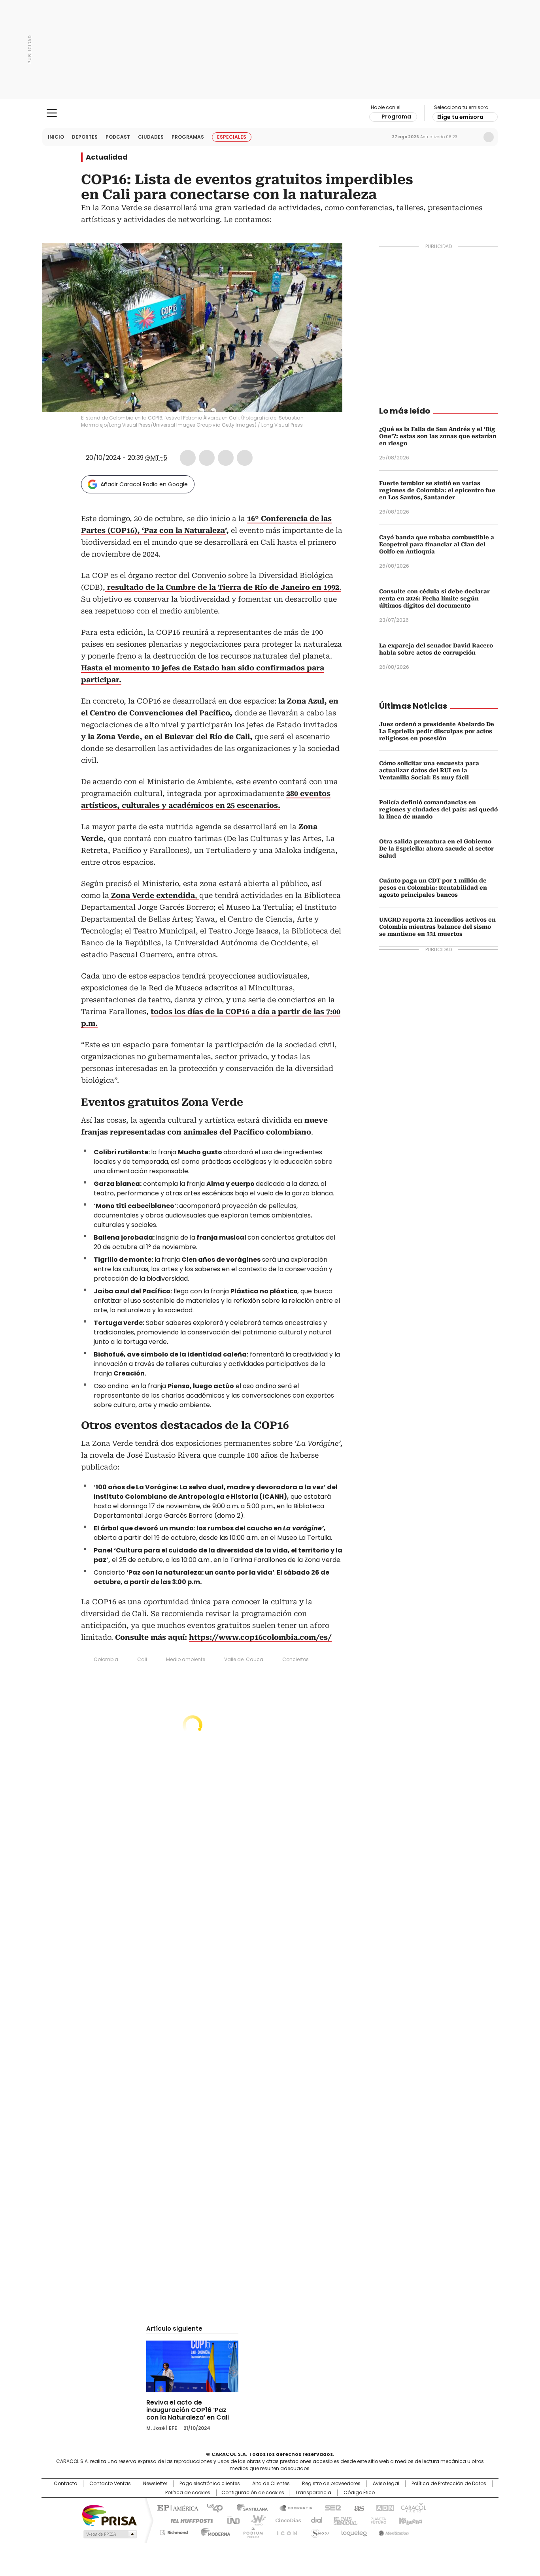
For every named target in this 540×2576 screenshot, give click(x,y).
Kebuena (410, 2520)
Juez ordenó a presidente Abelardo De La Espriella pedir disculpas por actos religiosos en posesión (437, 731)
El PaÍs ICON (285, 2531)
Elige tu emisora (460, 117)
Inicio (56, 137)
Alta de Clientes (271, 2484)
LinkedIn (226, 458)
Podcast (118, 137)
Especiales (232, 137)
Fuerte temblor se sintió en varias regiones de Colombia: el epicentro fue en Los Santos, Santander (437, 490)
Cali (142, 1659)
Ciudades (151, 137)
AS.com (358, 2507)
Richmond (174, 2531)
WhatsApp (245, 458)
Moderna (214, 2531)
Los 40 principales (212, 2507)
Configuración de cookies (253, 2493)
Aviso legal (386, 2484)
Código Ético (359, 2493)
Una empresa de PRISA (110, 2515)
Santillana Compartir (293, 2507)
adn (384, 2507)
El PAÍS (177, 2507)
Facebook (188, 458)
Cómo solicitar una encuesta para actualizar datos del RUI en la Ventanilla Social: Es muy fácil (429, 770)
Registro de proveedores (331, 2484)
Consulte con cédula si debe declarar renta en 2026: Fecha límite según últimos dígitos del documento (434, 598)
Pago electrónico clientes (210, 2484)
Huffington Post (189, 2520)
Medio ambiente (186, 1659)
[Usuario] (489, 137)
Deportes (85, 137)
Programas (188, 137)
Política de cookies (188, 2493)
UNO (230, 2520)
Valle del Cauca (244, 1659)
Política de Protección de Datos (449, 2484)
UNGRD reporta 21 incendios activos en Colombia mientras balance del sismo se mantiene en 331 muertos (437, 927)
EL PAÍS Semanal (343, 2520)
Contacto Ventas (110, 2484)
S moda (319, 2531)
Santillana (249, 2507)
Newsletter (472, 137)
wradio (255, 2520)
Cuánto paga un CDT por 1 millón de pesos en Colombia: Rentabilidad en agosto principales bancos (433, 888)
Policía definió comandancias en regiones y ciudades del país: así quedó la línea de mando (438, 809)
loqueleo (354, 2531)
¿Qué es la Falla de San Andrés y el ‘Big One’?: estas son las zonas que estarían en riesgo (438, 436)
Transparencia (313, 2493)
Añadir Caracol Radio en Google (144, 484)
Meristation (393, 2531)
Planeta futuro (377, 2520)
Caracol (413, 2507)
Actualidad (107, 157)
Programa (396, 117)
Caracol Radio (270, 113)
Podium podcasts (251, 2531)
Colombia (106, 1659)
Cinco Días (286, 2520)
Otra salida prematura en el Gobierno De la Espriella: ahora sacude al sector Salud (436, 849)
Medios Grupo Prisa (109, 2534)
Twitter (207, 458)
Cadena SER (330, 2507)
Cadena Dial (315, 2520)
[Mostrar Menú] (52, 113)
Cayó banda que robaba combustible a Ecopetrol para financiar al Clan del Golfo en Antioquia (437, 544)
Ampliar (327, 259)
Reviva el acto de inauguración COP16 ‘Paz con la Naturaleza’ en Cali (188, 2410)
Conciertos (295, 1659)
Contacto (65, 2484)
